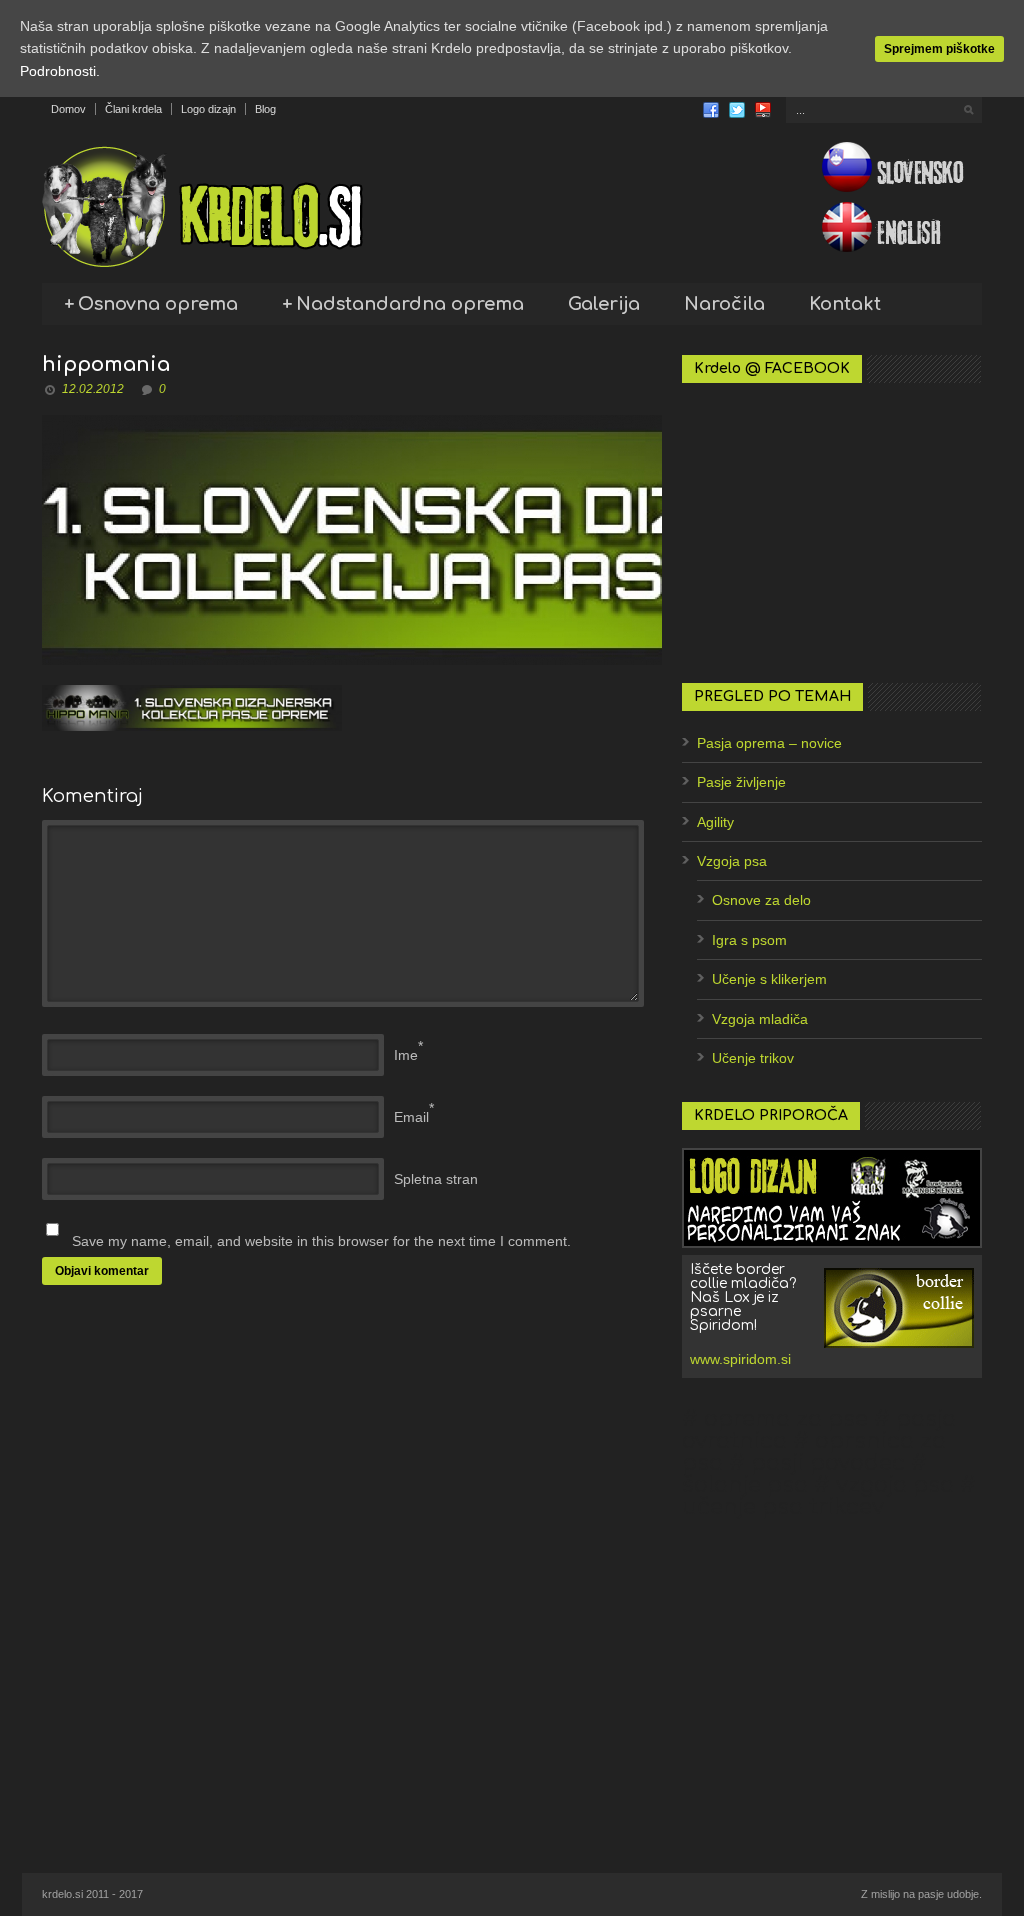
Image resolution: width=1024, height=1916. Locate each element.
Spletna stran (436, 1179)
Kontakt (845, 304)
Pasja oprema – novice (769, 743)
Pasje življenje (741, 782)
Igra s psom (749, 940)
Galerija (604, 304)
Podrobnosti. (60, 71)
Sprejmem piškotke (939, 49)
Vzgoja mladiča (760, 1019)
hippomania (106, 364)
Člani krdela (133, 109)
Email (411, 1117)
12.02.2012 (93, 389)
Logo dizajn (208, 109)
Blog (265, 109)
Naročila (724, 304)
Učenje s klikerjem (769, 979)
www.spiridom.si (740, 1359)
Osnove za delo (761, 900)
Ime (406, 1055)
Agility (715, 822)
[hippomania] (352, 540)
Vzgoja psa (732, 861)
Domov (68, 109)
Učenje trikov (753, 1058)
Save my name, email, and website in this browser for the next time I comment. (321, 1241)
